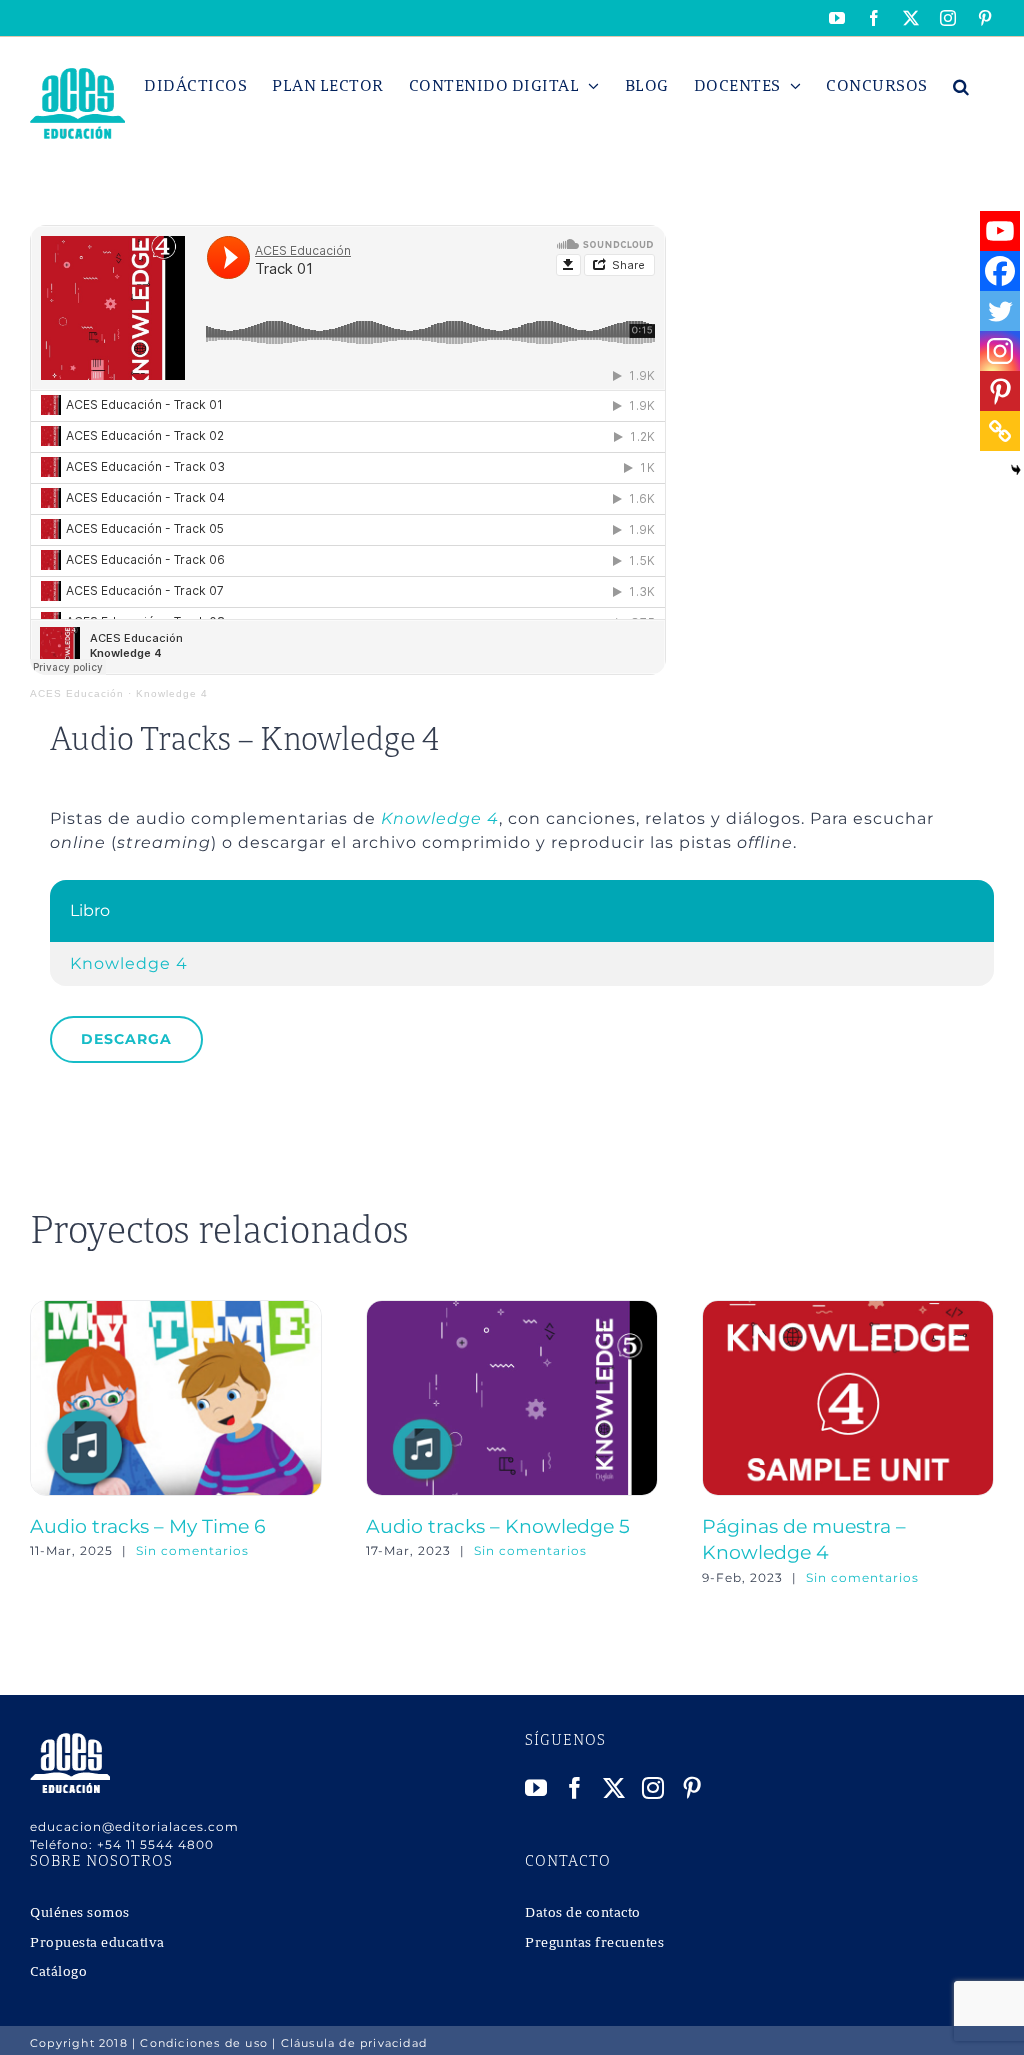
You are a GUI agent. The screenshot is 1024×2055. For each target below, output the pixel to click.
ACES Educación (77, 693)
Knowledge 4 (172, 693)
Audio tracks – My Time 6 (148, 1526)
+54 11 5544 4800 (155, 1844)
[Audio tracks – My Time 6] (176, 1309)
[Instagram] (1000, 351)
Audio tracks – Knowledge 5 (498, 1526)
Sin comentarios (192, 1550)
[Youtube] (1000, 231)
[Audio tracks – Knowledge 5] (512, 1309)
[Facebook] (1000, 271)
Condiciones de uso (204, 2043)
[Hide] (1016, 470)
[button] (961, 86)
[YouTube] (536, 1788)
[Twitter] (1000, 311)
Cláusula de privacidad (354, 2043)
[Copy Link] (1000, 431)
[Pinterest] (1000, 391)
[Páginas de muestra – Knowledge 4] (848, 1309)
